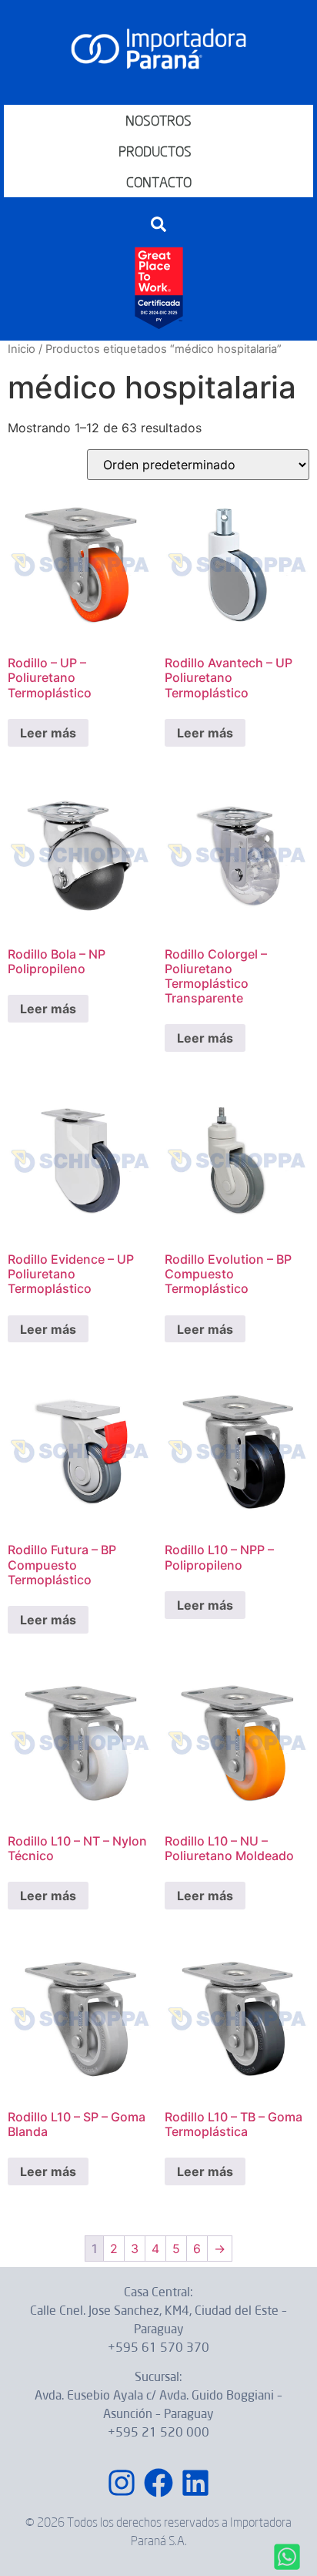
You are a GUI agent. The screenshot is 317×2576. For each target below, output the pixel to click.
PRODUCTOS (155, 151)
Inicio (22, 349)
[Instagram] (122, 2483)
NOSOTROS (158, 120)
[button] (158, 224)
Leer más (48, 733)
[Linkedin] (195, 2483)
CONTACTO (159, 182)
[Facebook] (158, 2483)
